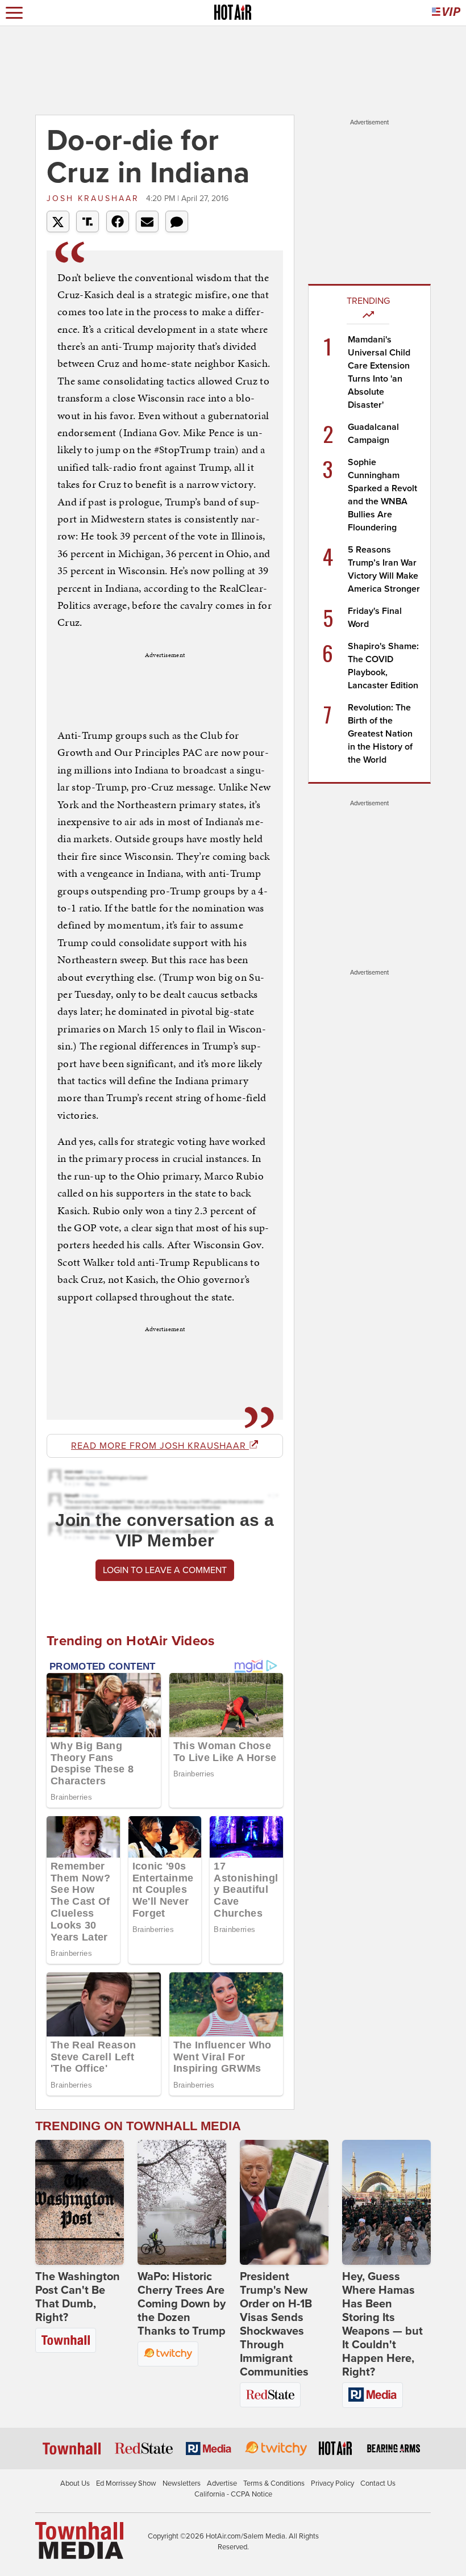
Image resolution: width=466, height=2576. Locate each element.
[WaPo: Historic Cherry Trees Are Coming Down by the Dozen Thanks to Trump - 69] (182, 2202)
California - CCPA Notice (233, 2494)
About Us (75, 2483)
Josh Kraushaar (95, 198)
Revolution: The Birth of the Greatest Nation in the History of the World (380, 734)
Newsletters (182, 2483)
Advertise (222, 2483)
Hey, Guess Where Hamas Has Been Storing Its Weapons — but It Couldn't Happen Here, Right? (382, 2324)
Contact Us (378, 2483)
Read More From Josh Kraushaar (160, 1446)
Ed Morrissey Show (126, 2483)
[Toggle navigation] (14, 13)
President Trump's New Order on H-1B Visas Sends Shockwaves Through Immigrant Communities (276, 2324)
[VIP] (446, 13)
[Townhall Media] (79, 2540)
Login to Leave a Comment (165, 1570)
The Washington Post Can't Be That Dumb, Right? (78, 2297)
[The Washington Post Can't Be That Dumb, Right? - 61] (80, 2202)
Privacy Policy (332, 2483)
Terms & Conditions (274, 2483)
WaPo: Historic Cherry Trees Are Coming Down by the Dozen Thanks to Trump (182, 2304)
